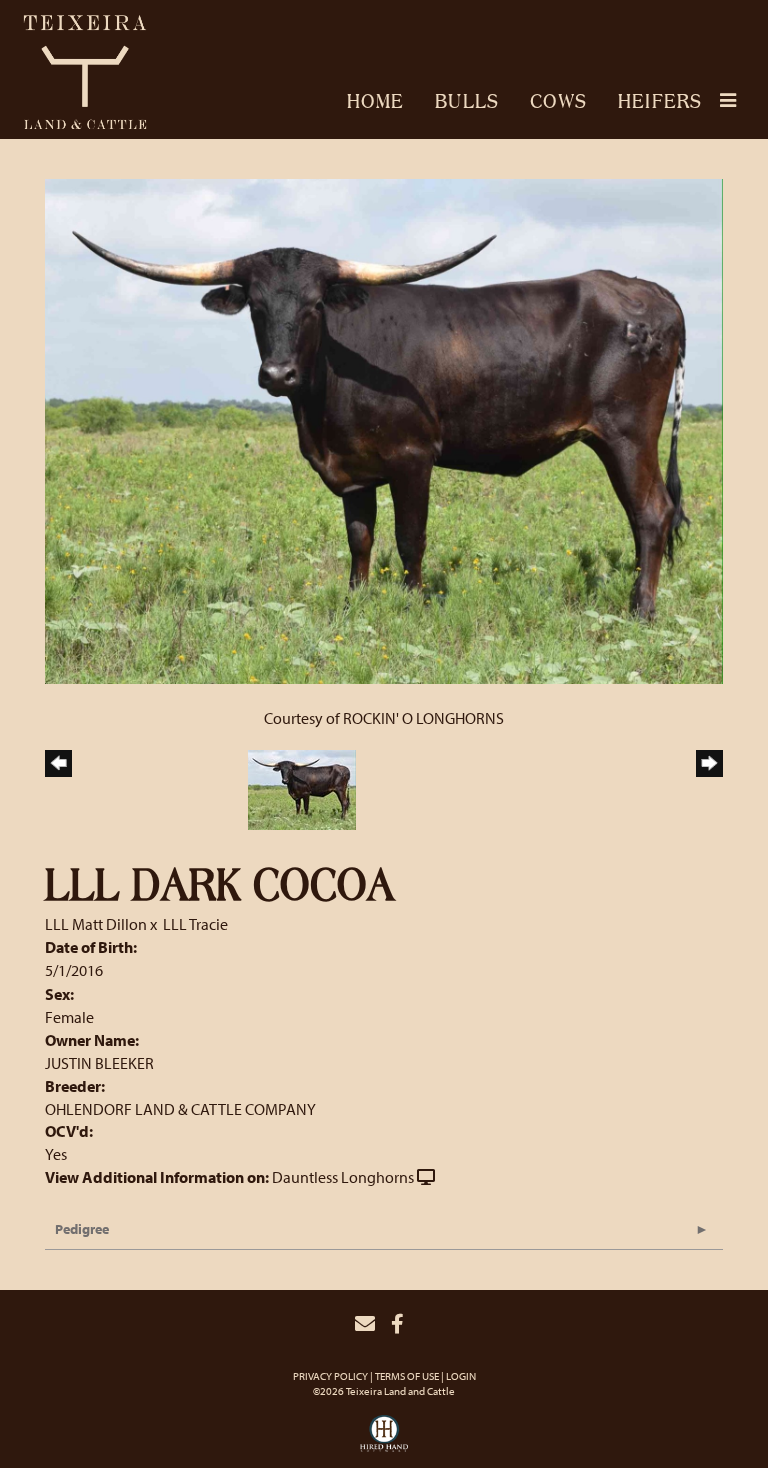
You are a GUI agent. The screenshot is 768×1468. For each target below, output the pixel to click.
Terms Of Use (407, 1376)
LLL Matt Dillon (96, 924)
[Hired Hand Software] (384, 1439)
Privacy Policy (330, 1376)
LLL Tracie (195, 924)
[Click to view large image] (384, 430)
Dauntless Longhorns (343, 1177)
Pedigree (82, 1229)
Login (461, 1376)
